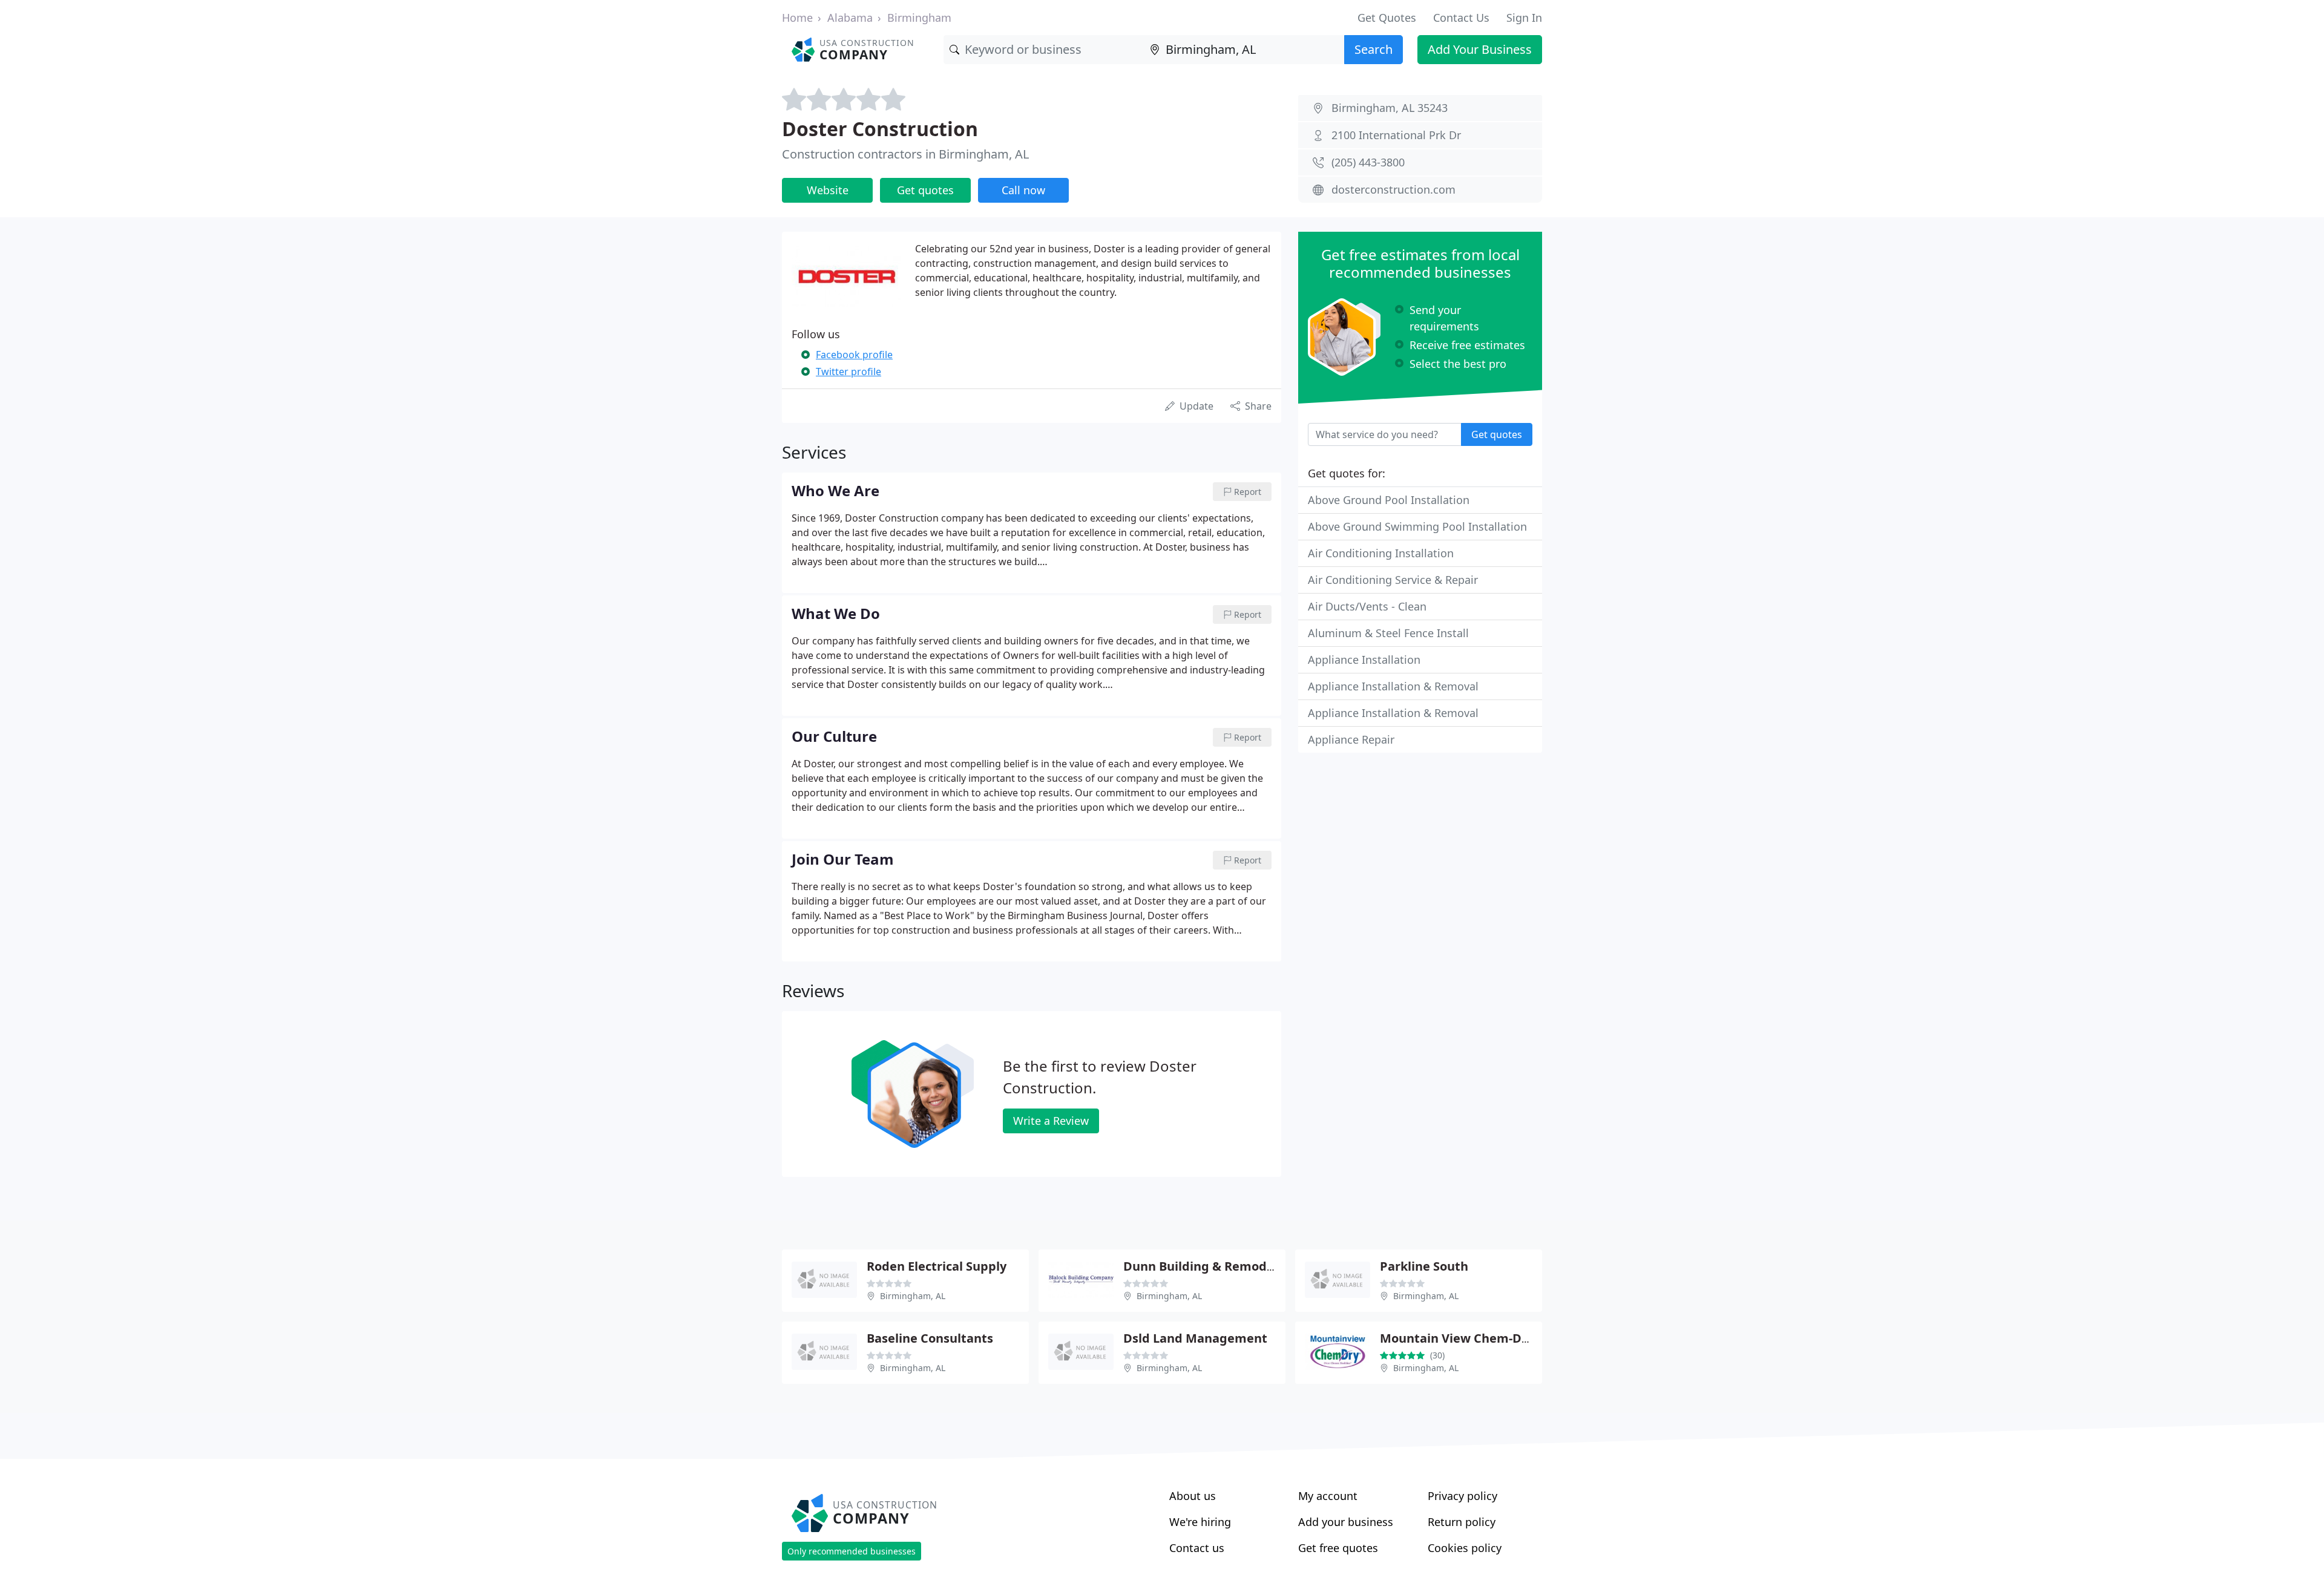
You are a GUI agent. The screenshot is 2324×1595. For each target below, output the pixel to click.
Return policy (1462, 1522)
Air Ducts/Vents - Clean (1367, 606)
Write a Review (1051, 1121)
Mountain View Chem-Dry (1457, 1338)
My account (1328, 1496)
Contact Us (1461, 18)
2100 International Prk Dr (1396, 135)
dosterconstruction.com (1393, 189)
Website (828, 190)
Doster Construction (880, 129)
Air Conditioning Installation (1381, 553)
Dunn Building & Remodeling (1210, 1266)
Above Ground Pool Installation (1389, 500)
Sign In (1524, 18)
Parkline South (1424, 1266)
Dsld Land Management (1195, 1338)
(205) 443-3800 (1368, 162)
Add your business (1346, 1522)
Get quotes (925, 190)
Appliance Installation (1364, 660)
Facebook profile (854, 355)
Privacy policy (1462, 1496)
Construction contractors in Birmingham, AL (905, 154)
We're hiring (1200, 1522)
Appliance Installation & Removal (1393, 686)
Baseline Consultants (930, 1338)
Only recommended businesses (852, 1551)
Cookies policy (1465, 1548)
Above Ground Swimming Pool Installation (1417, 526)
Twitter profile (849, 372)
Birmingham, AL (913, 1296)
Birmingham (919, 18)
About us (1193, 1496)
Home (797, 18)
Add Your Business (1480, 49)
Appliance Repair (1351, 739)
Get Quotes (1387, 18)
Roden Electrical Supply (937, 1266)
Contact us (1197, 1548)
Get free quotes (1338, 1548)
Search (1374, 49)
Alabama (850, 18)
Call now (1023, 190)
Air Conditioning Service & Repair (1393, 580)
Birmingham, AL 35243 (1390, 108)
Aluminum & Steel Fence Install (1388, 633)
